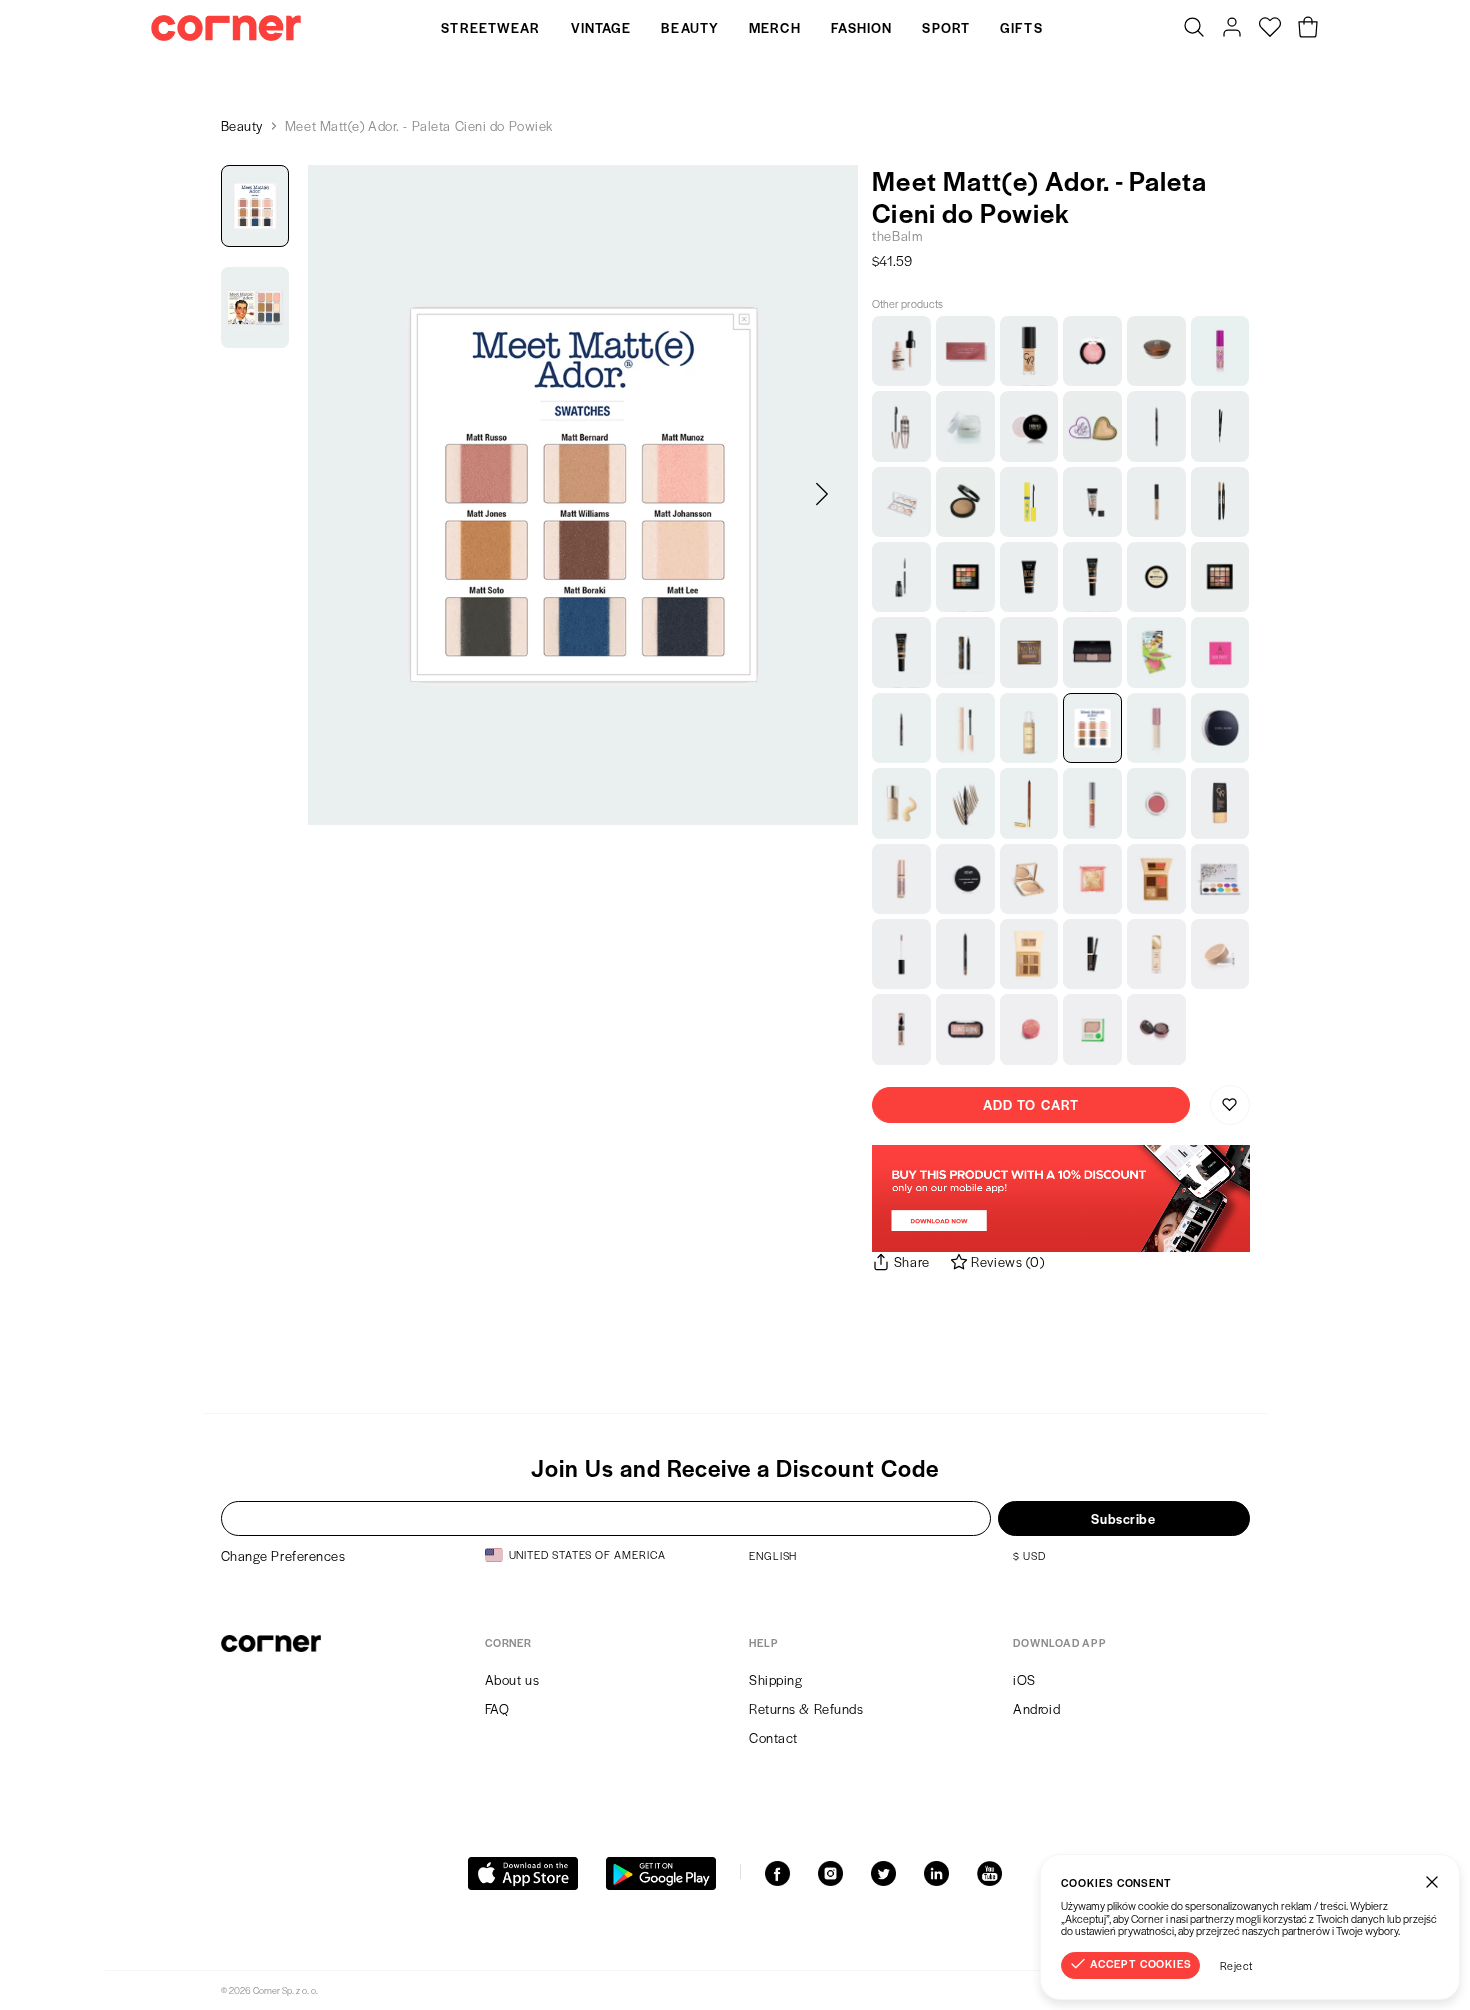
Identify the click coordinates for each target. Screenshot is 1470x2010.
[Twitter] (883, 1873)
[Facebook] (777, 1873)
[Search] (1194, 28)
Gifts (1021, 27)
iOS (1024, 1679)
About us (512, 1679)
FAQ (497, 1708)
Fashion (862, 27)
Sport (946, 27)
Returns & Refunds (806, 1708)
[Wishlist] (1270, 28)
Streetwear (490, 27)
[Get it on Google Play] (661, 1873)
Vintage (601, 27)
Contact (773, 1737)
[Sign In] (1232, 28)
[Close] (1432, 1882)
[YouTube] (989, 1873)
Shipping (775, 1679)
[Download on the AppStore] (523, 1873)
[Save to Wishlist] (1230, 1105)
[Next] (822, 495)
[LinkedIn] (936, 1873)
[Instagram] (830, 1873)
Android (1036, 1708)
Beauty (690, 27)
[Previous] (344, 495)
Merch (775, 27)
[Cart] (1308, 28)
